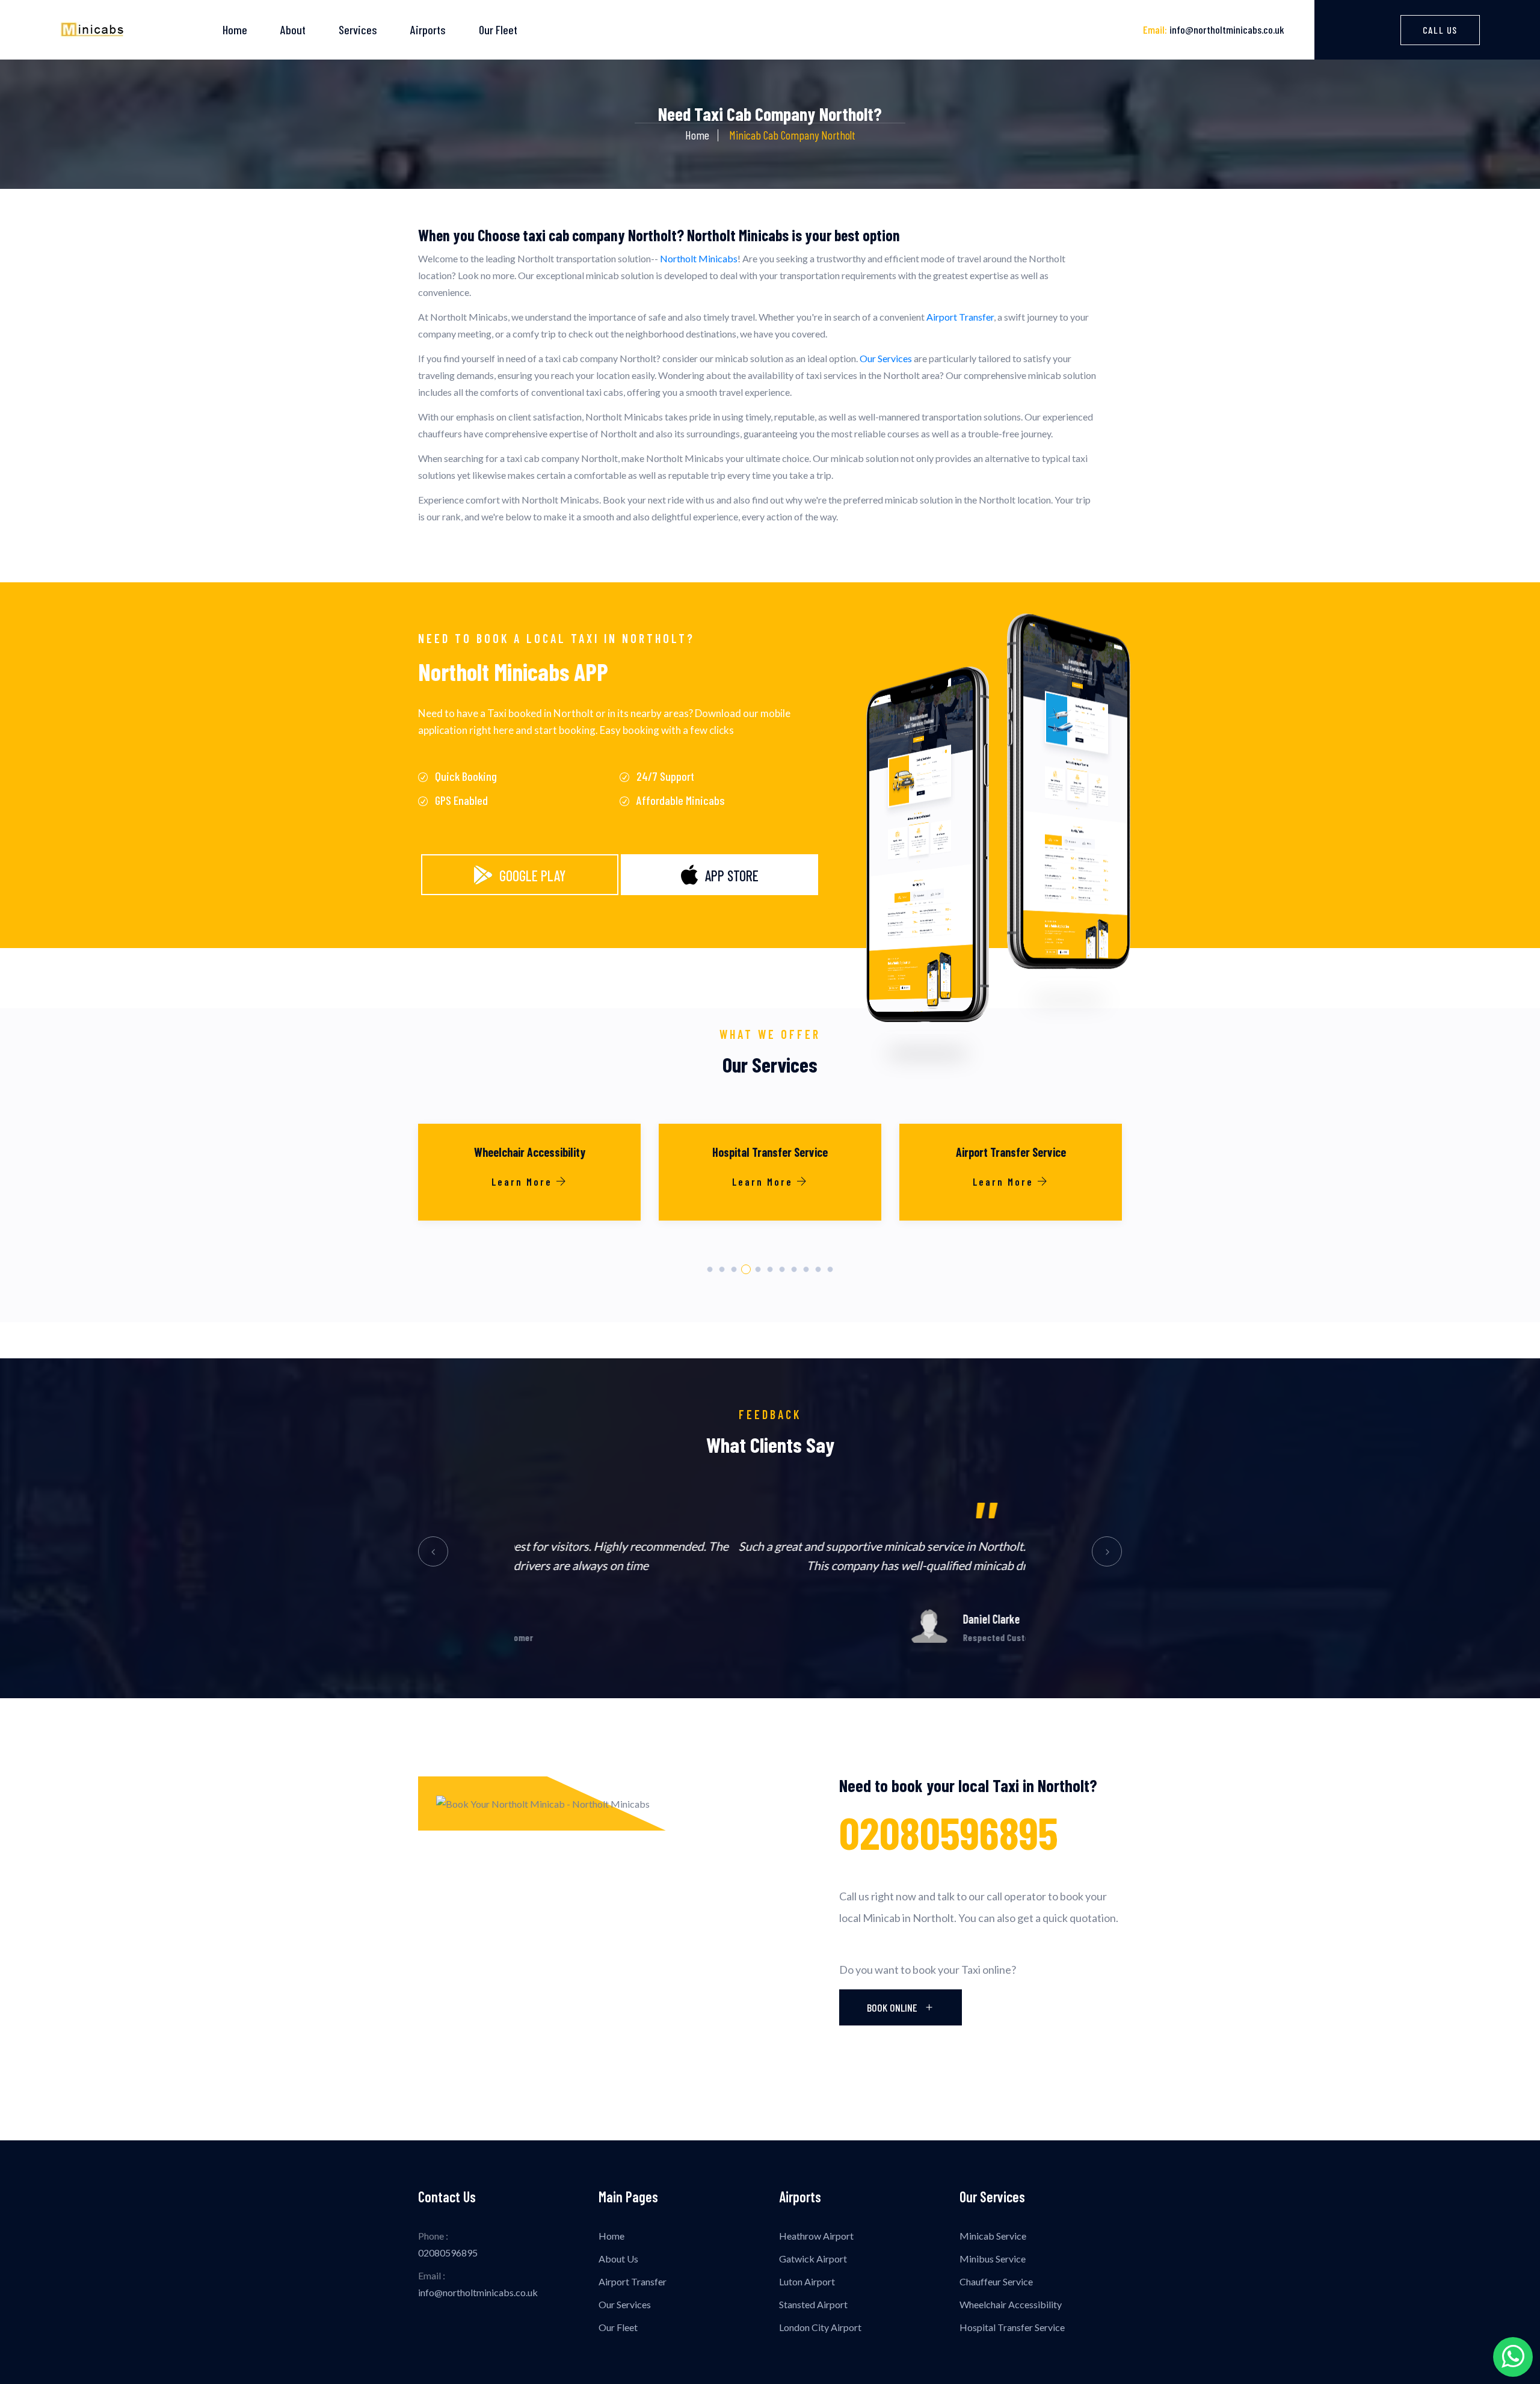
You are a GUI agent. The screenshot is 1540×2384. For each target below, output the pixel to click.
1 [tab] (710, 1270)
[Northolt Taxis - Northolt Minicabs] (92, 30)
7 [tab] (782, 1270)
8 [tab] (794, 1270)
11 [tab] (830, 1270)
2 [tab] (722, 1270)
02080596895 (949, 1832)
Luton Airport (807, 2281)
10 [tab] (818, 1270)
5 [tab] (758, 1269)
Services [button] (358, 29)
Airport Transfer (960, 317)
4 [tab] (746, 1270)
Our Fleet (498, 29)
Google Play (532, 876)
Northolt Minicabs (699, 258)
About (293, 29)
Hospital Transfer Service (1012, 2327)
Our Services (886, 358)
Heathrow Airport (816, 2236)
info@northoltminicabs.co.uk (1214, 29)
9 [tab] (806, 1270)
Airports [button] (428, 29)
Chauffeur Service (996, 2281)
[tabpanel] (529, 1188)
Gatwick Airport (813, 2259)
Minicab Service (993, 2236)
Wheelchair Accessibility (1011, 2304)
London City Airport (820, 2327)
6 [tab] (770, 1270)
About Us (618, 2259)
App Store (731, 876)
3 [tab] (734, 1270)
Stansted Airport (813, 2304)
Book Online (893, 2007)
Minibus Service (993, 2259)
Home (235, 29)
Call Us (1440, 30)
